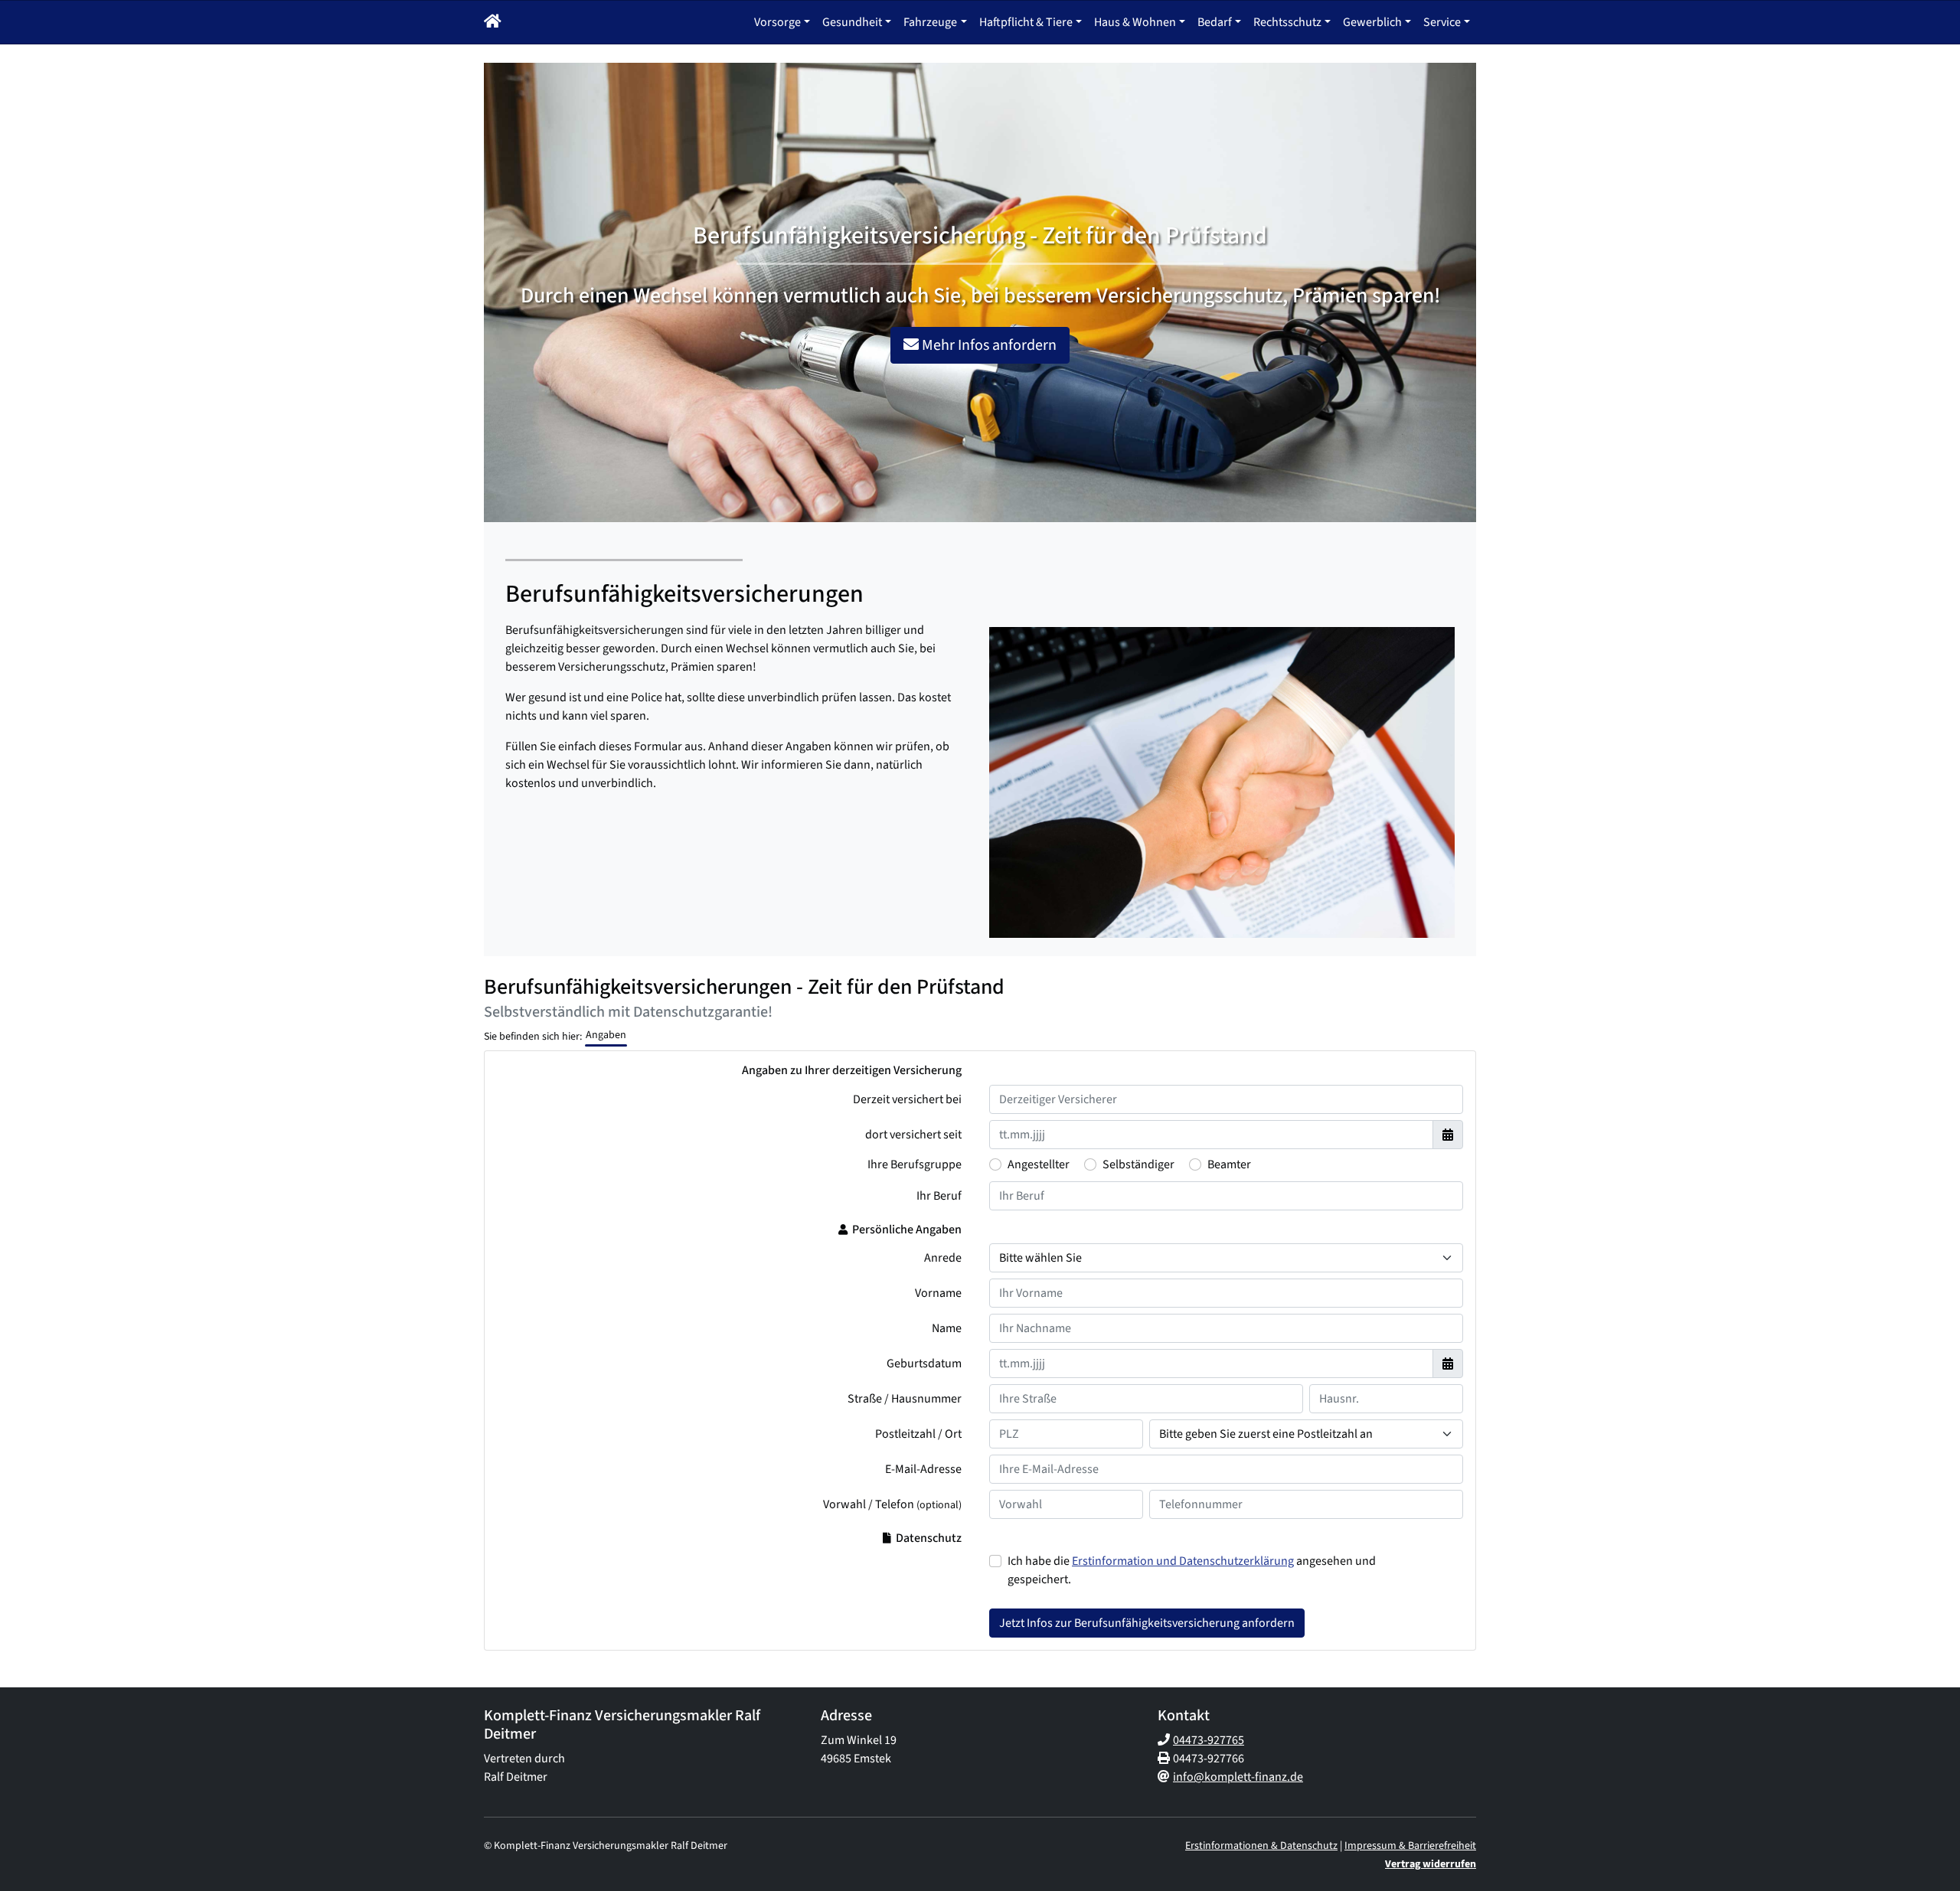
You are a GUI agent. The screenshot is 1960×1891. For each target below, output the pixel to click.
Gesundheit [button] (852, 22)
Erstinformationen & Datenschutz (1261, 1846)
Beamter (1229, 1164)
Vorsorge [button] (777, 22)
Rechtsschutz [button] (1287, 22)
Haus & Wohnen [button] (1135, 22)
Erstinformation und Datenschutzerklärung (1183, 1561)
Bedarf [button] (1215, 22)
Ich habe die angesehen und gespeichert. (1192, 1570)
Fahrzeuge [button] (930, 22)
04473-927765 (1209, 1740)
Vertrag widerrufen (1431, 1864)
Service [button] (1442, 22)
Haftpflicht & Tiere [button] (1026, 22)
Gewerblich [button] (1372, 22)
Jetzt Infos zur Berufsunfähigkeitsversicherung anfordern (1147, 1623)
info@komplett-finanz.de (1238, 1777)
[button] (493, 22)
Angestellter (1039, 1164)
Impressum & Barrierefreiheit (1410, 1846)
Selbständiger (1138, 1164)
